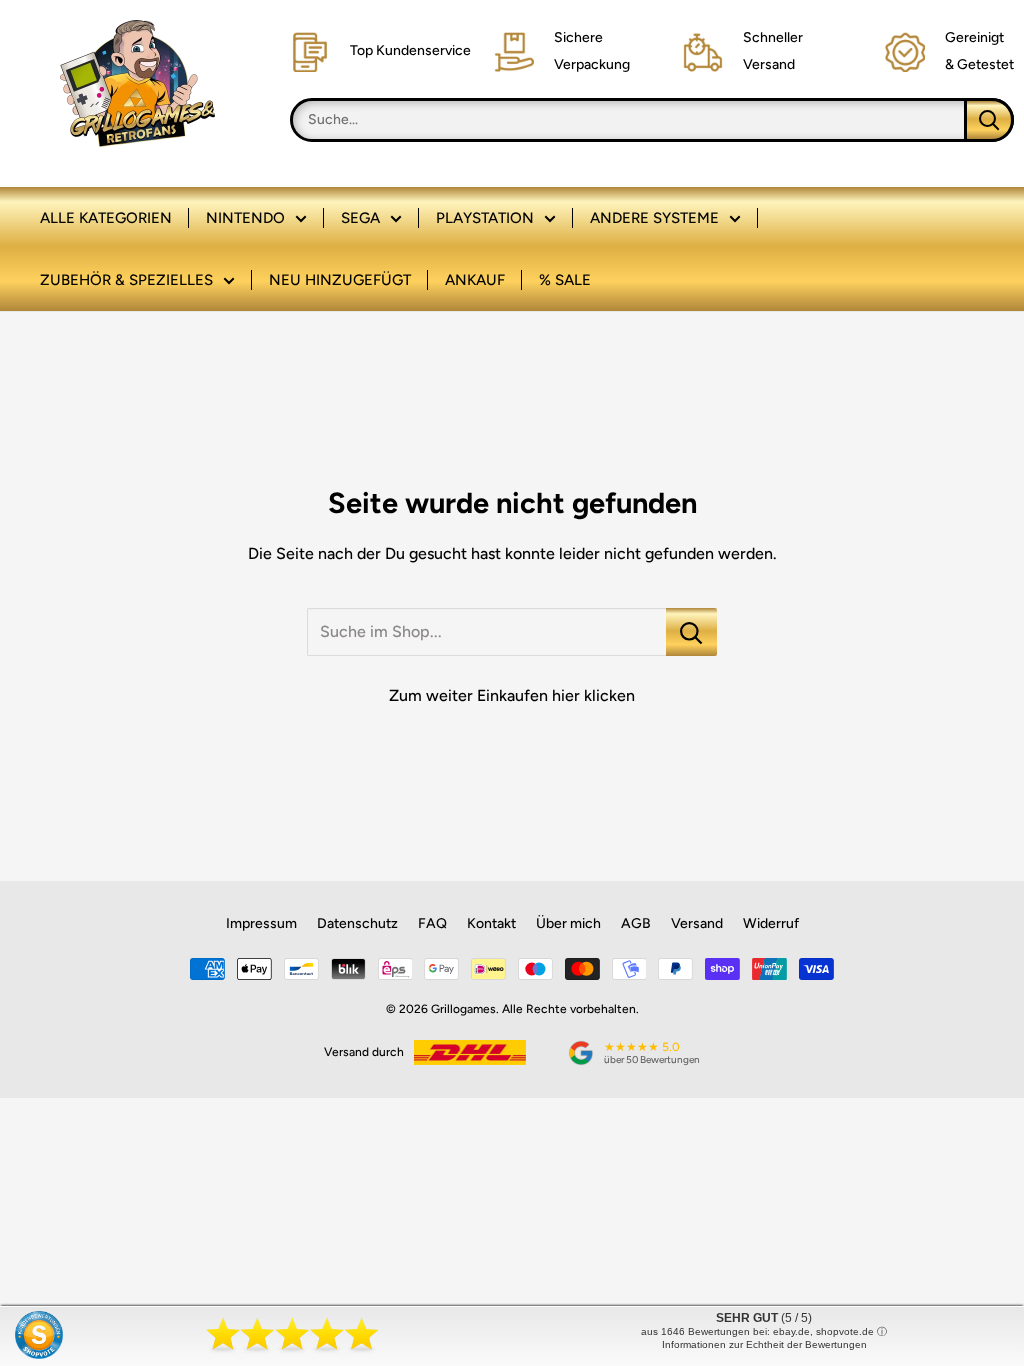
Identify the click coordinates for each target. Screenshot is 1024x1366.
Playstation (485, 218)
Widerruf (771, 923)
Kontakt (491, 923)
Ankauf (475, 280)
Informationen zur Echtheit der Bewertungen (764, 1344)
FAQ (432, 923)
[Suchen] (989, 120)
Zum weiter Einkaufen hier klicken (512, 695)
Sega (360, 218)
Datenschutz (357, 923)
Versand (697, 923)
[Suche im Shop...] (691, 632)
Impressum (261, 923)
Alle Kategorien (106, 218)
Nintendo (245, 218)
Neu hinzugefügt (340, 280)
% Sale (565, 280)
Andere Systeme (654, 218)
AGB (636, 923)
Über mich (568, 923)
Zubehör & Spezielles (126, 280)
